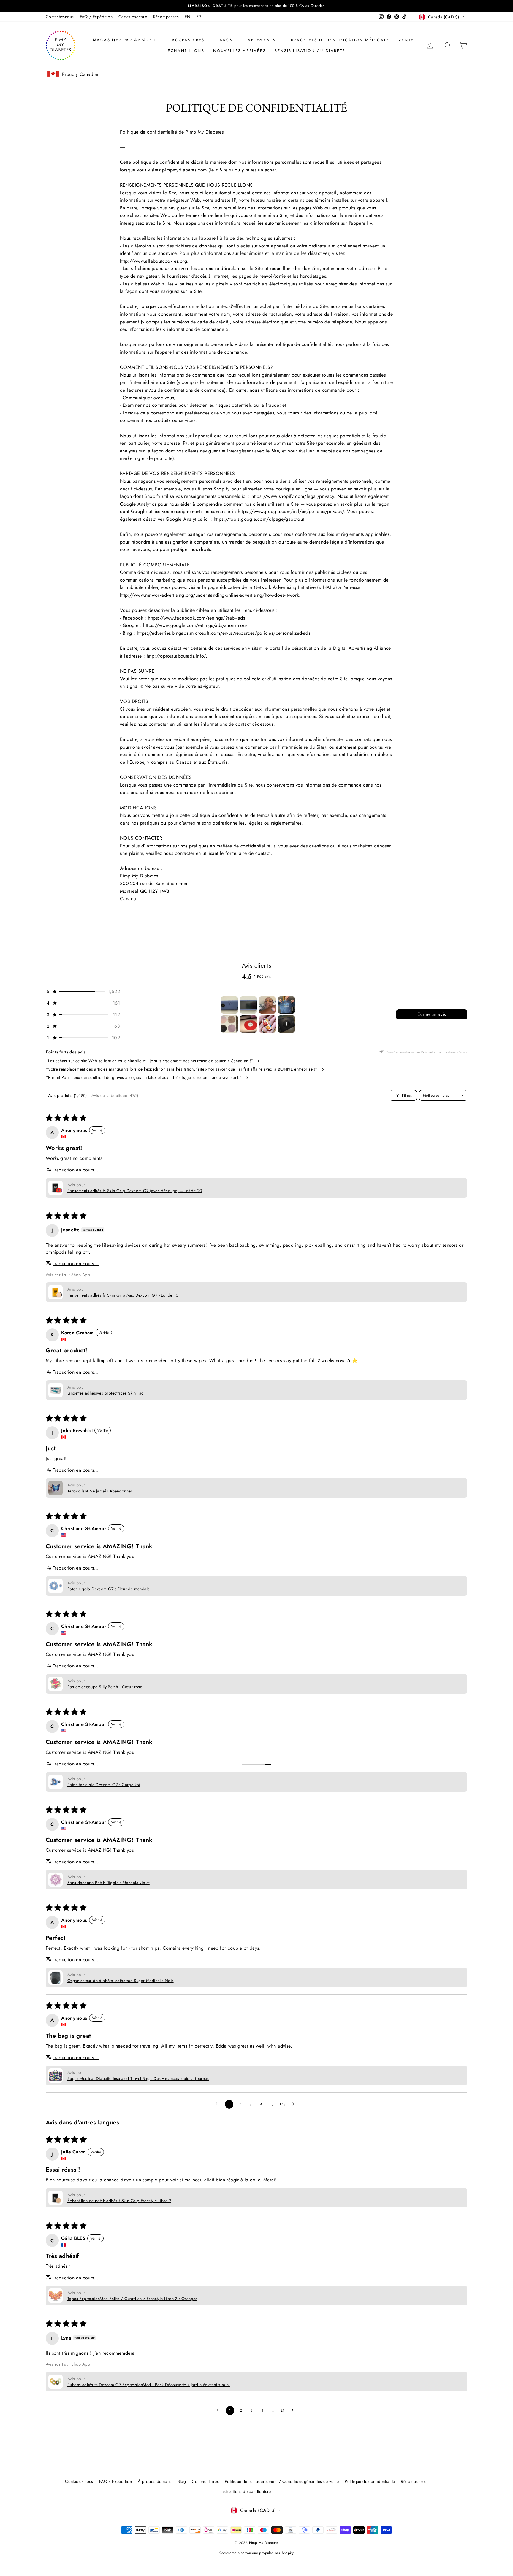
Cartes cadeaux (133, 17)
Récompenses (166, 17)
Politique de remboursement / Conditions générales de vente (282, 2481)
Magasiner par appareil (126, 40)
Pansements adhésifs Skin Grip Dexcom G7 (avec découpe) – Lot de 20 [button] (135, 1191)
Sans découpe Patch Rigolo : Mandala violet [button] (109, 1883)
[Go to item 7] (267, 1024)
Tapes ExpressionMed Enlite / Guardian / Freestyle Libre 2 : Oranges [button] (132, 2299)
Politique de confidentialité (370, 2481)
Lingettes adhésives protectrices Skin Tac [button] (105, 1393)
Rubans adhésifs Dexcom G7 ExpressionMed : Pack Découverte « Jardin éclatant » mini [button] (149, 2385)
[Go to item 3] (267, 1005)
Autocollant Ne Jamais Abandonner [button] (100, 1491)
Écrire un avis (432, 1014)
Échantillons (186, 51)
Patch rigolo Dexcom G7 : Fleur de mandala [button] (109, 1589)
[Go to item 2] (248, 1005)
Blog (182, 2481)
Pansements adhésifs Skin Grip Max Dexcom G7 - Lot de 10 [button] (123, 1295)
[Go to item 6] (248, 1024)
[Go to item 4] (286, 1005)
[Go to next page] (295, 2104)
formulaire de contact (248, 853)
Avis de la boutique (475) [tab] (115, 1095)
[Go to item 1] (229, 1005)
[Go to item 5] (229, 1024)
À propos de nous (155, 2481)
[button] (83, 991)
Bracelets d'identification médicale (340, 40)
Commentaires (205, 2481)
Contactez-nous (60, 17)
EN (188, 17)
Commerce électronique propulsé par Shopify (257, 2553)
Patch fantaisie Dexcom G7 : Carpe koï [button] (104, 1785)
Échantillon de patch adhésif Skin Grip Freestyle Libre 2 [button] (119, 2201)
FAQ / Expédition (96, 17)
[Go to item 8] (286, 1024)
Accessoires (189, 40)
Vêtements (263, 40)
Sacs (227, 40)
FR (199, 17)
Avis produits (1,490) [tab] (67, 1095)
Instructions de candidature (246, 2491)
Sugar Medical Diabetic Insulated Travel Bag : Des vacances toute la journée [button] (138, 2078)
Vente (407, 40)
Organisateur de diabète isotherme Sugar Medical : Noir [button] (121, 1981)
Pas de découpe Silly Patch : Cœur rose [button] (105, 1687)
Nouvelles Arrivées (239, 51)
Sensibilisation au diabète (310, 51)
